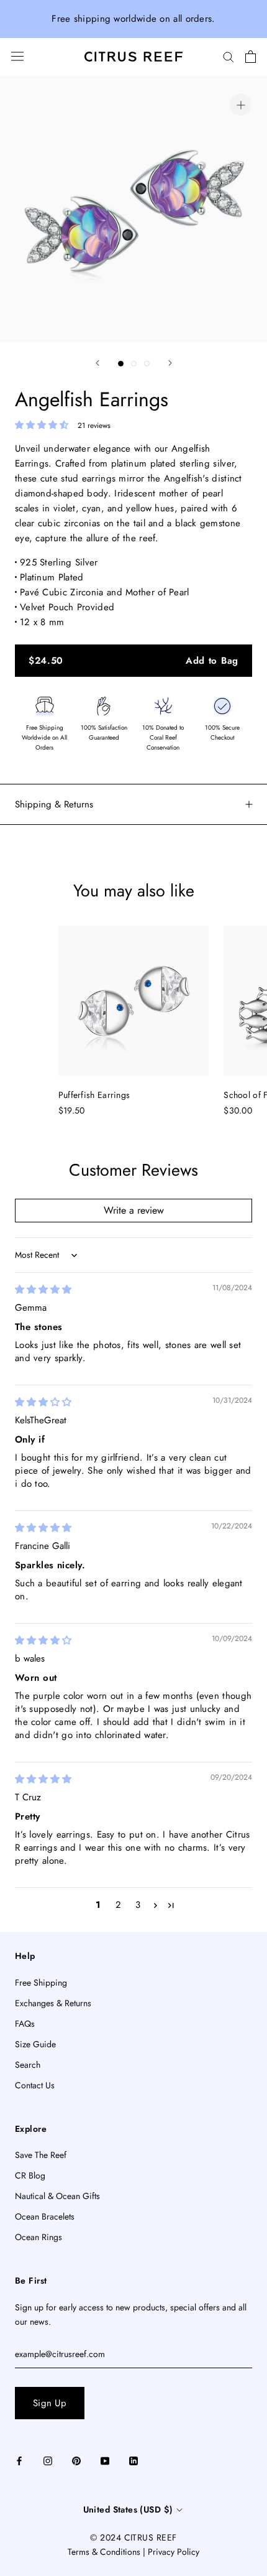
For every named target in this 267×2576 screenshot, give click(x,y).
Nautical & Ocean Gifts (57, 2196)
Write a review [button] (134, 1210)
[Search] (229, 56)
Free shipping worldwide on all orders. (133, 19)
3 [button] (138, 1905)
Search (28, 2065)
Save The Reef (41, 2155)
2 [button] (118, 1905)
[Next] (170, 363)
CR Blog (30, 2175)
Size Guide (35, 2044)
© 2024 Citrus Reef (133, 2537)
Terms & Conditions (104, 2552)
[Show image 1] (121, 364)
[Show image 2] (134, 364)
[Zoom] (241, 105)
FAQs (25, 2024)
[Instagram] (48, 2460)
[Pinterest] (76, 2460)
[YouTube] (105, 2460)
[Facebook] (19, 2460)
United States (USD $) (128, 2509)
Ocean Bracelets (45, 2216)
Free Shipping (41, 1983)
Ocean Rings (38, 2237)
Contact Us (35, 2085)
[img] (43, 1290)
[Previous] (97, 363)
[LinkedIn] (133, 2460)
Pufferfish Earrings (94, 1095)
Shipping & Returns (54, 804)
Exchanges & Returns (53, 2003)
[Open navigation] (17, 56)
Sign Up (50, 2403)
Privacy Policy (174, 2552)
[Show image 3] (147, 364)
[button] (43, 425)
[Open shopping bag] (251, 57)
